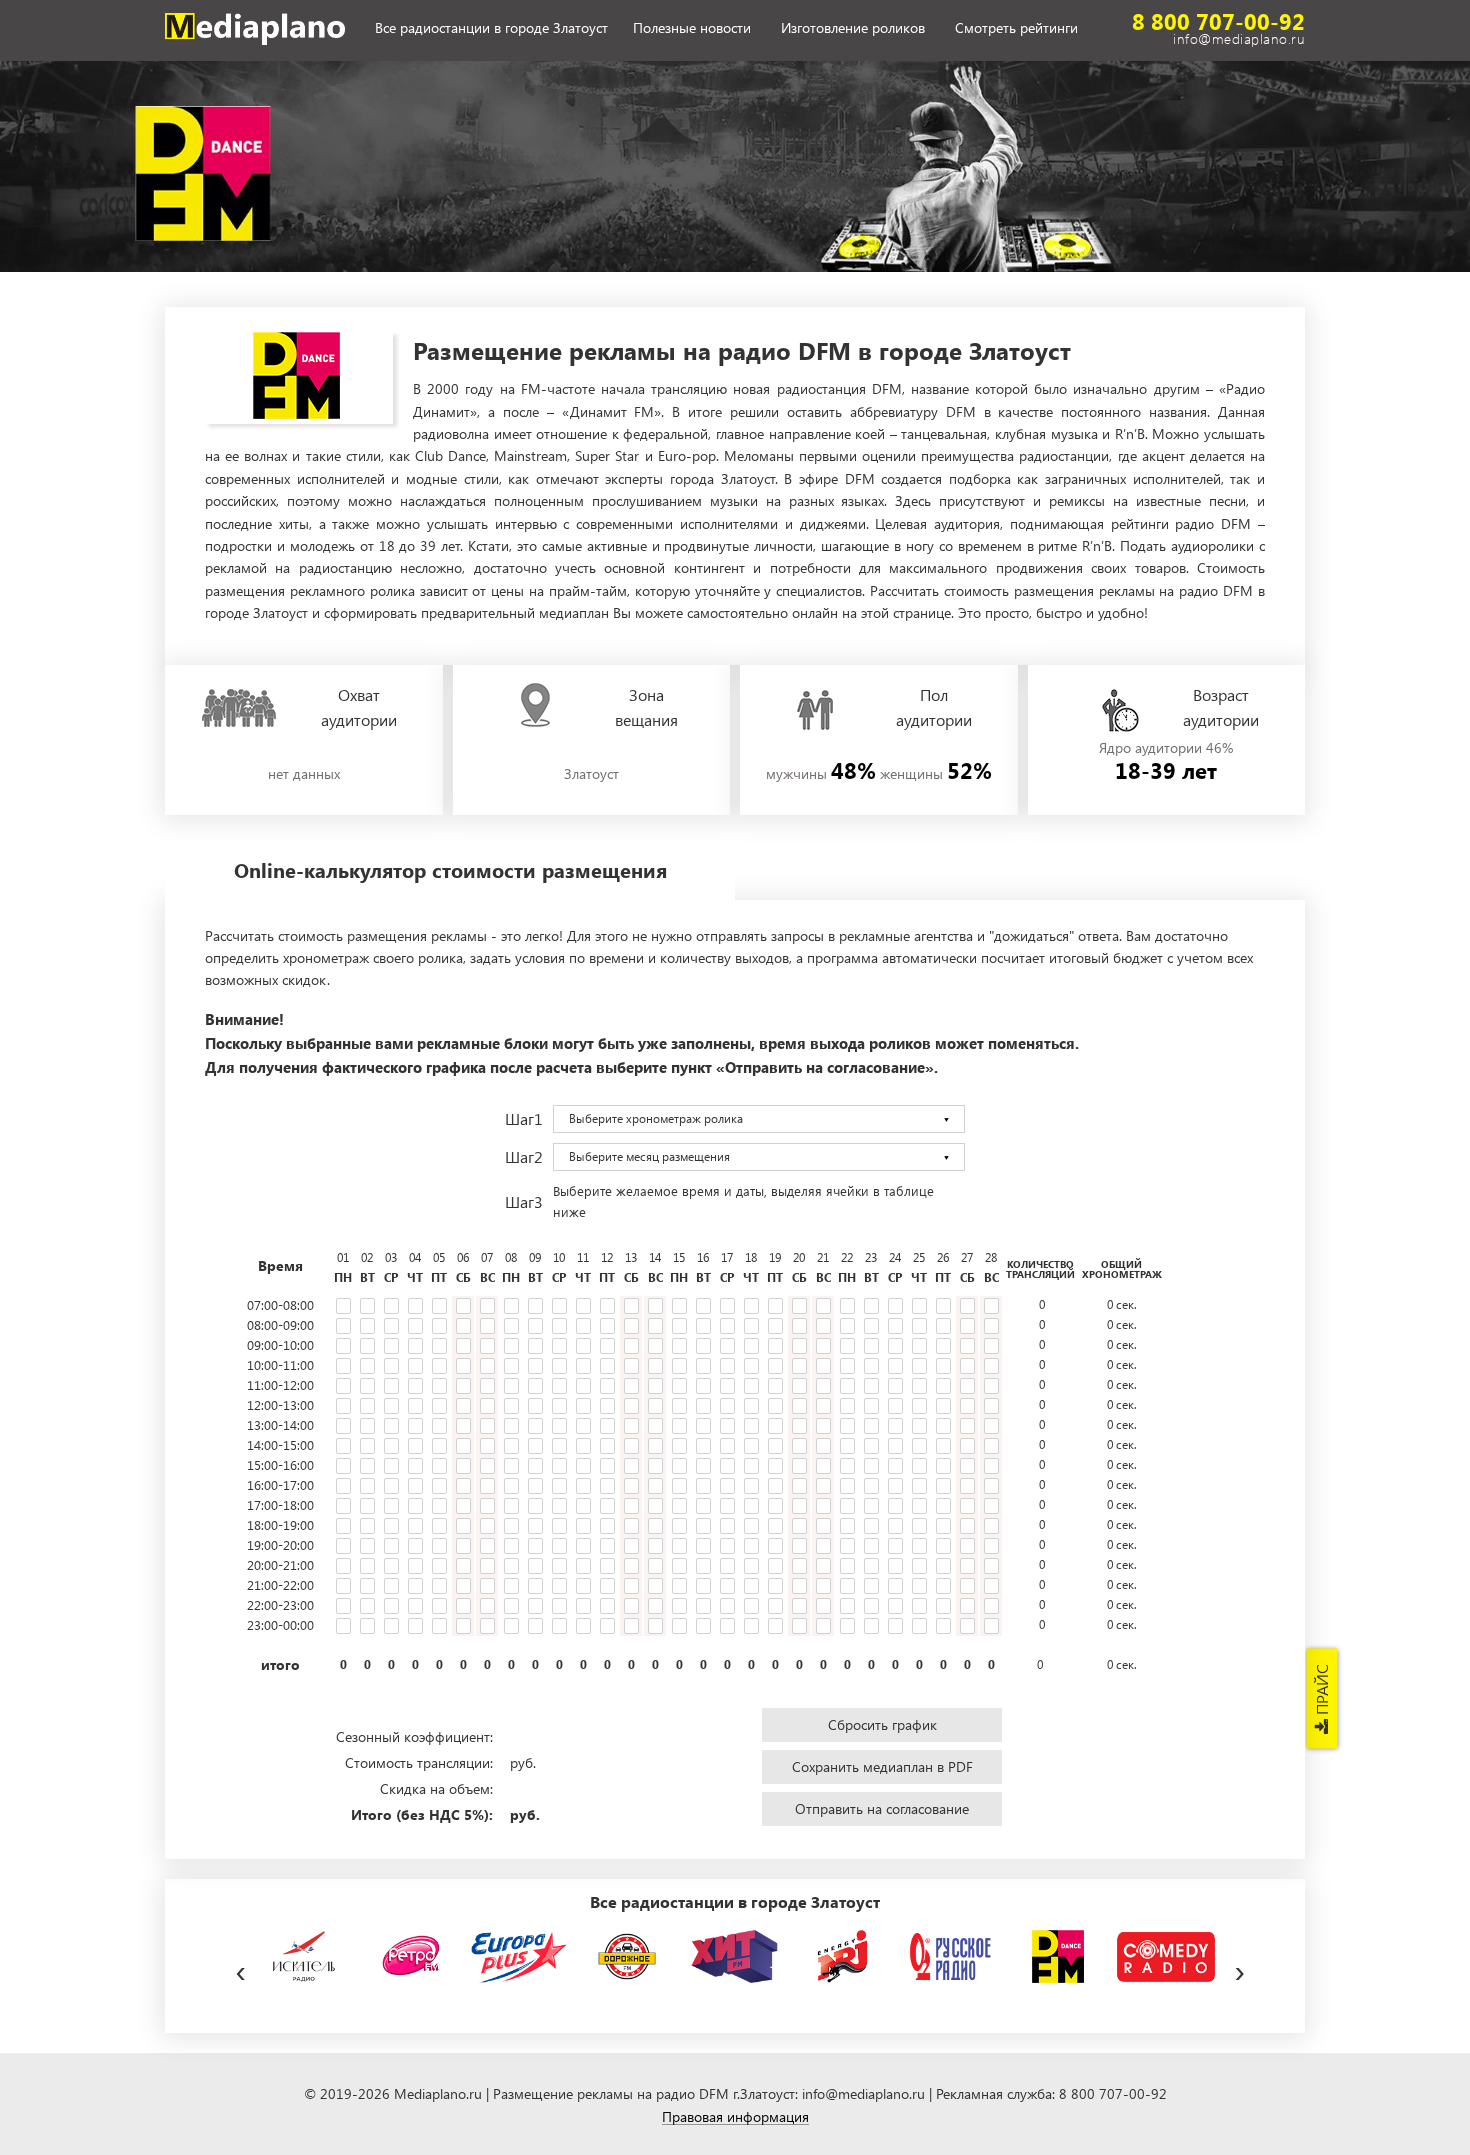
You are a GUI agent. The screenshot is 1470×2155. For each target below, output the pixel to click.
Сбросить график (882, 1724)
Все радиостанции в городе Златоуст (491, 28)
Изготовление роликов (853, 28)
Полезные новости (692, 28)
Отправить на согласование (882, 1808)
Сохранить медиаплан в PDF (882, 1766)
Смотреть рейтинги (1016, 28)
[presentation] (240, 1968)
